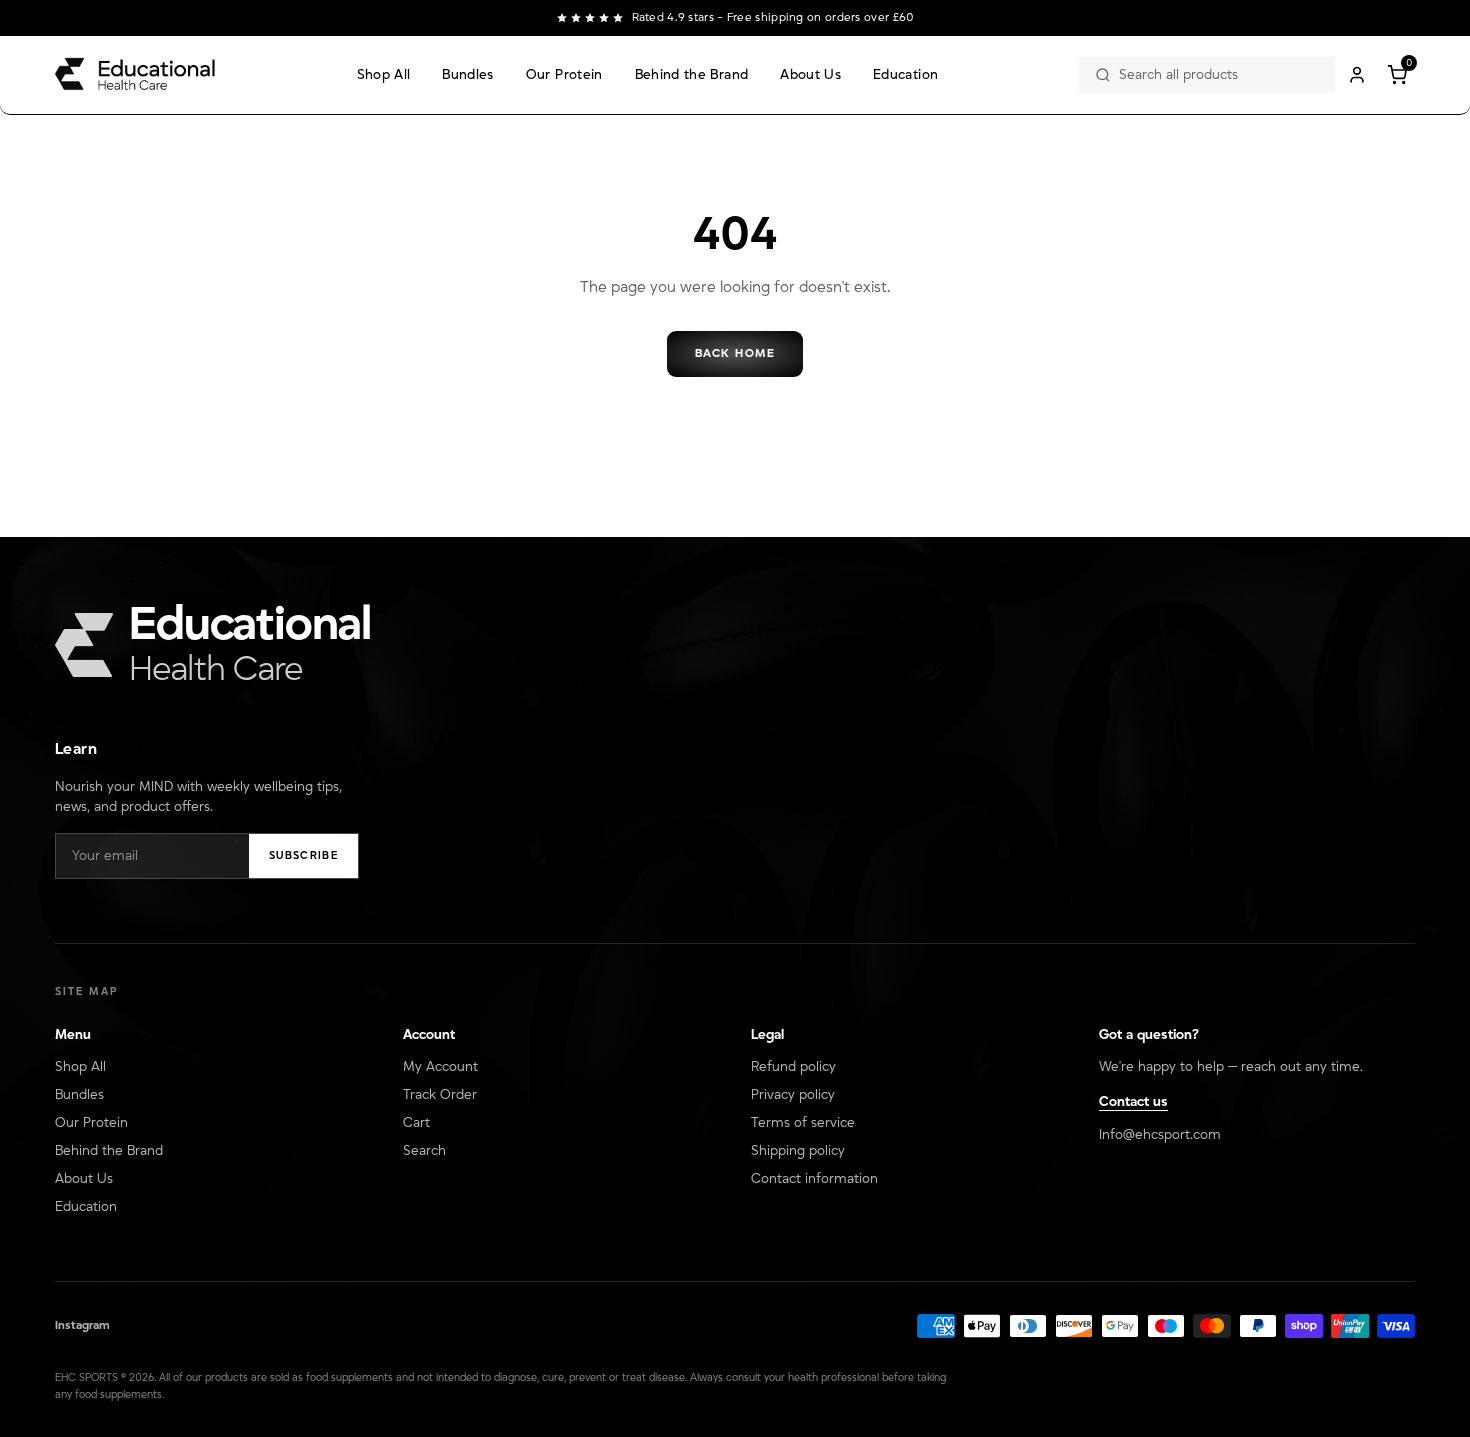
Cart (416, 1123)
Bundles (467, 75)
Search (424, 1151)
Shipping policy (798, 1151)
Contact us (1133, 1102)
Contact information (814, 1179)
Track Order (440, 1095)
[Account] (1357, 75)
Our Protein (564, 75)
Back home (735, 353)
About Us (810, 75)
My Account (440, 1067)
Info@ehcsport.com (1160, 1135)
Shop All (384, 75)
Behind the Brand (692, 75)
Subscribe (303, 856)
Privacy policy (793, 1095)
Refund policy (793, 1067)
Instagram (82, 1325)
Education (905, 75)
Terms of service (803, 1123)
